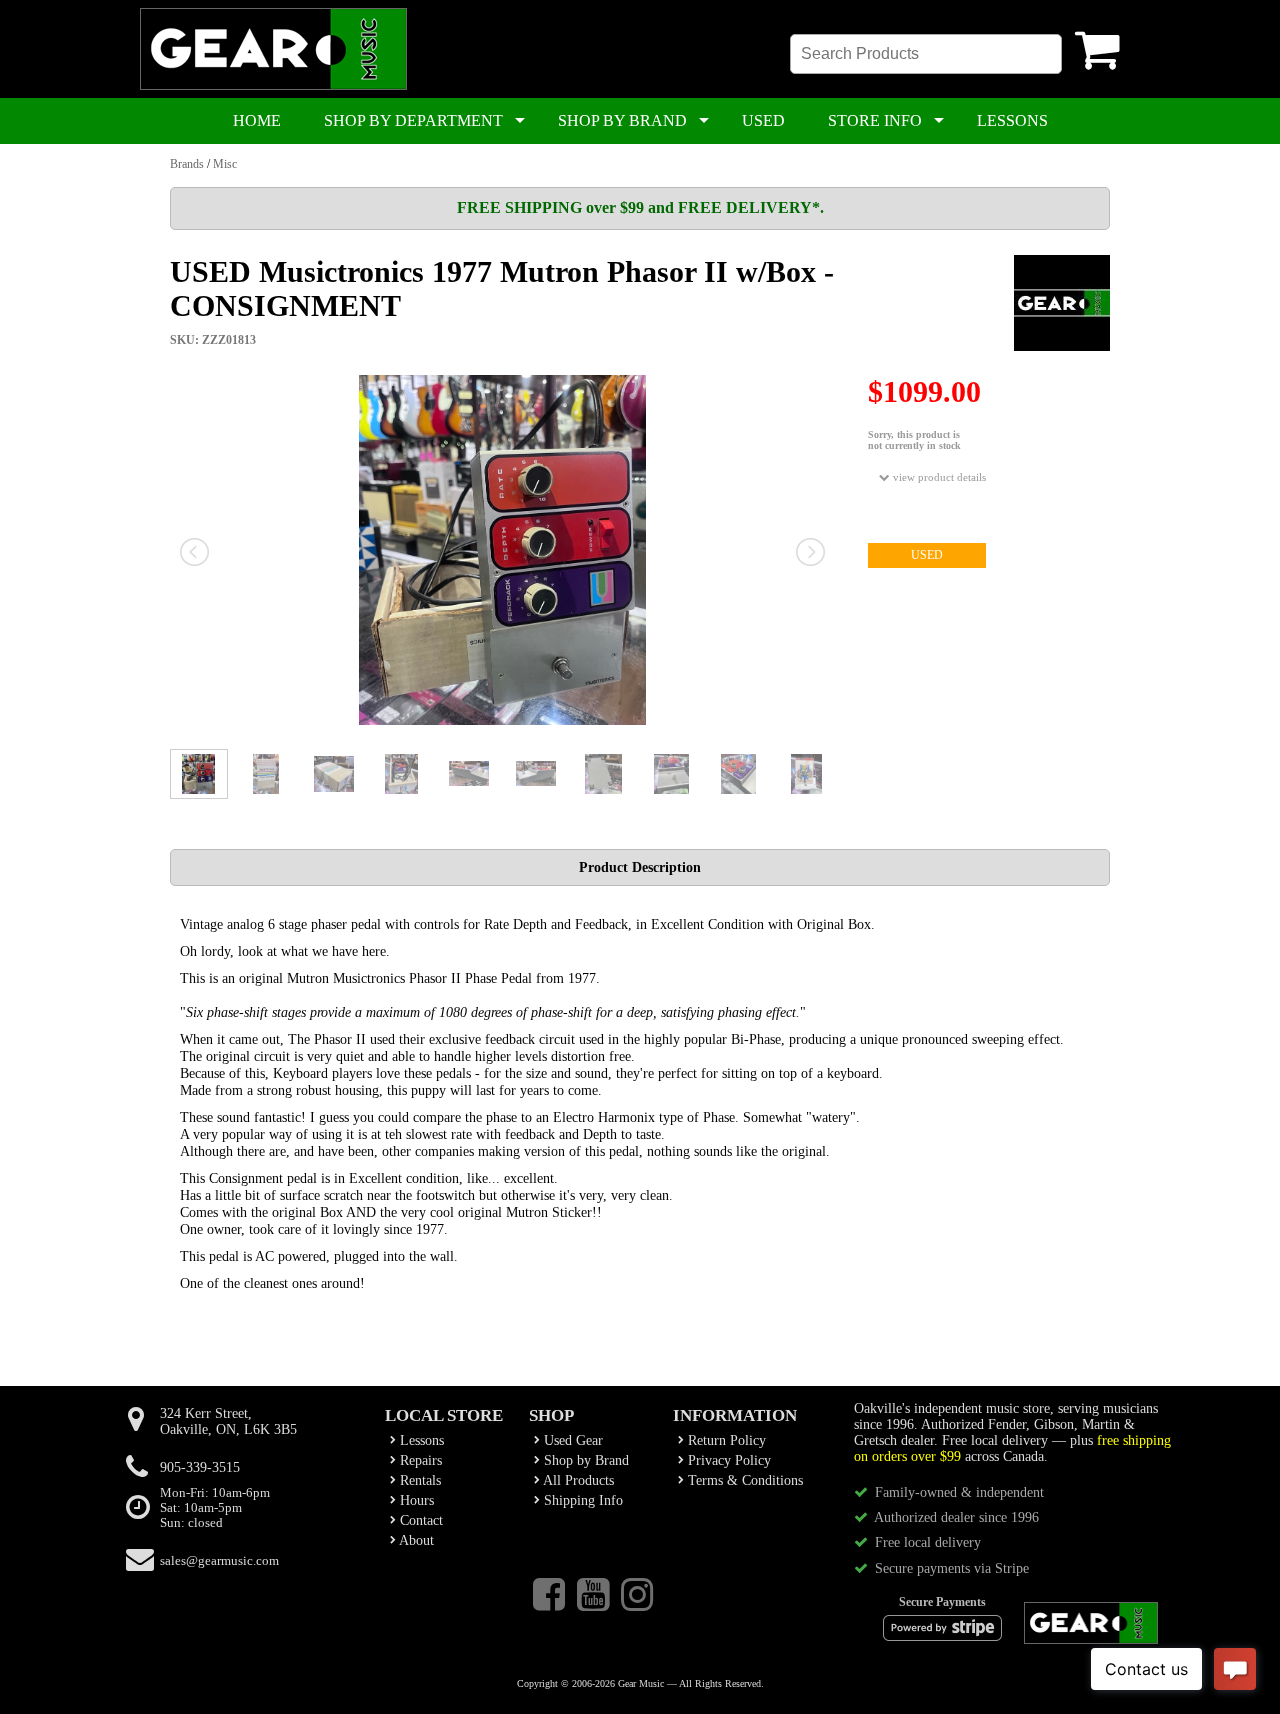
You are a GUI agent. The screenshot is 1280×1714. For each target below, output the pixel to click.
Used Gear (571, 1440)
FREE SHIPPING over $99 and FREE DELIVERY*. (640, 207)
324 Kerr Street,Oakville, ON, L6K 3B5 (228, 1421)
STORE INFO (875, 120)
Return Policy (725, 1440)
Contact (419, 1520)
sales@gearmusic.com (219, 1561)
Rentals (418, 1480)
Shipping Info (581, 1500)
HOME (257, 120)
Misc (225, 164)
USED (763, 120)
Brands (187, 164)
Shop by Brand (584, 1460)
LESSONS (1012, 120)
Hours (415, 1500)
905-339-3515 (200, 1467)
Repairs (419, 1460)
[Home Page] (273, 86)
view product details (938, 477)
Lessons (420, 1440)
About (415, 1540)
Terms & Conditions (743, 1480)
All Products (577, 1480)
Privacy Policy (727, 1460)
